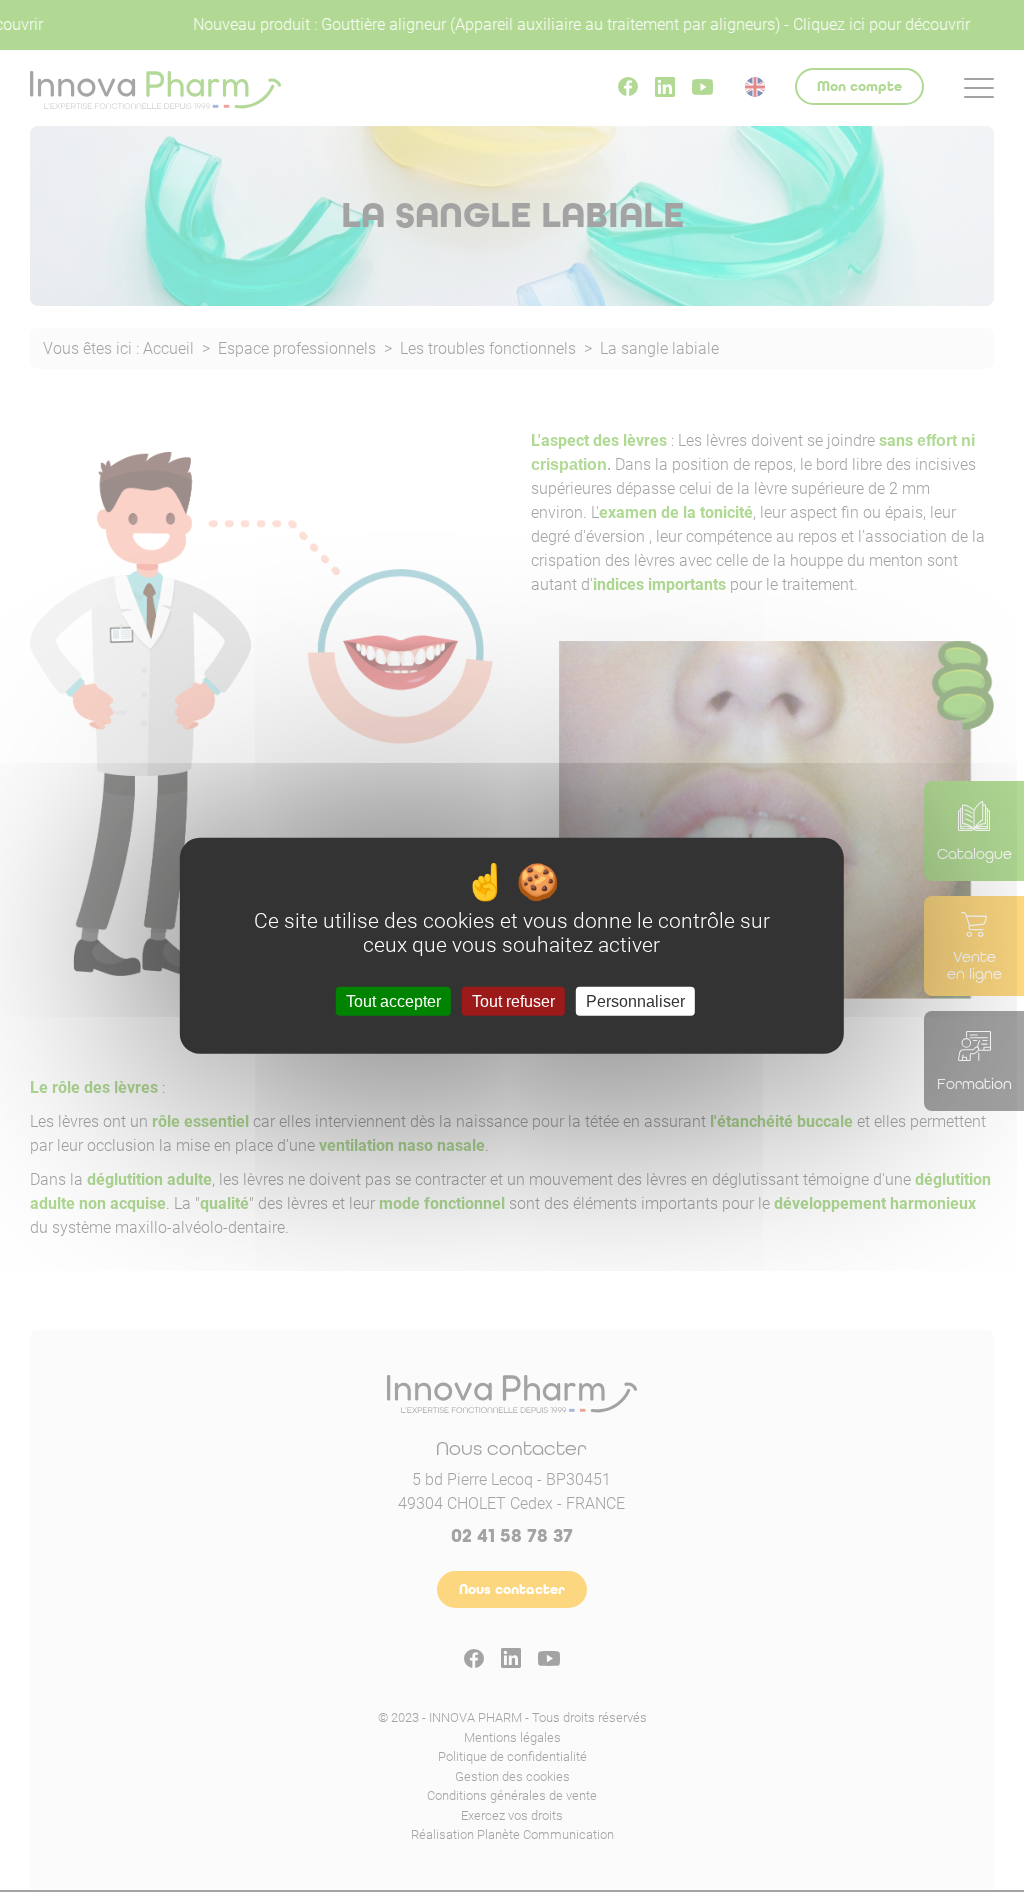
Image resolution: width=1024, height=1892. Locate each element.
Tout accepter (393, 1001)
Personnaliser (635, 1001)
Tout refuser (513, 1001)
